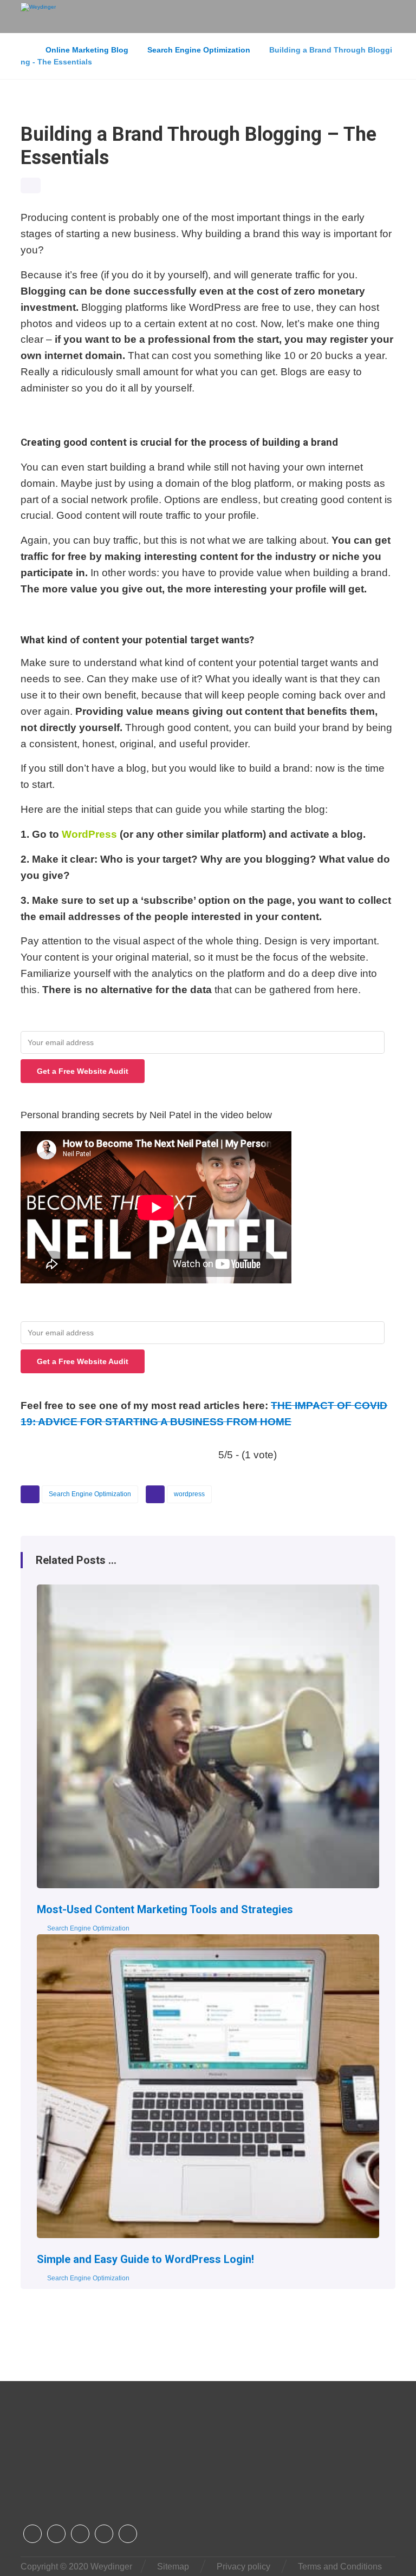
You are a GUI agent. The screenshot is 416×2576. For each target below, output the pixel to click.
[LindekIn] (104, 2534)
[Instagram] (56, 2534)
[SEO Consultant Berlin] (38, 16)
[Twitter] (80, 2534)
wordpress (189, 1494)
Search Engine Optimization (90, 1494)
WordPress (89, 834)
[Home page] (24, 50)
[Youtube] (128, 2534)
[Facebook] (32, 2534)
